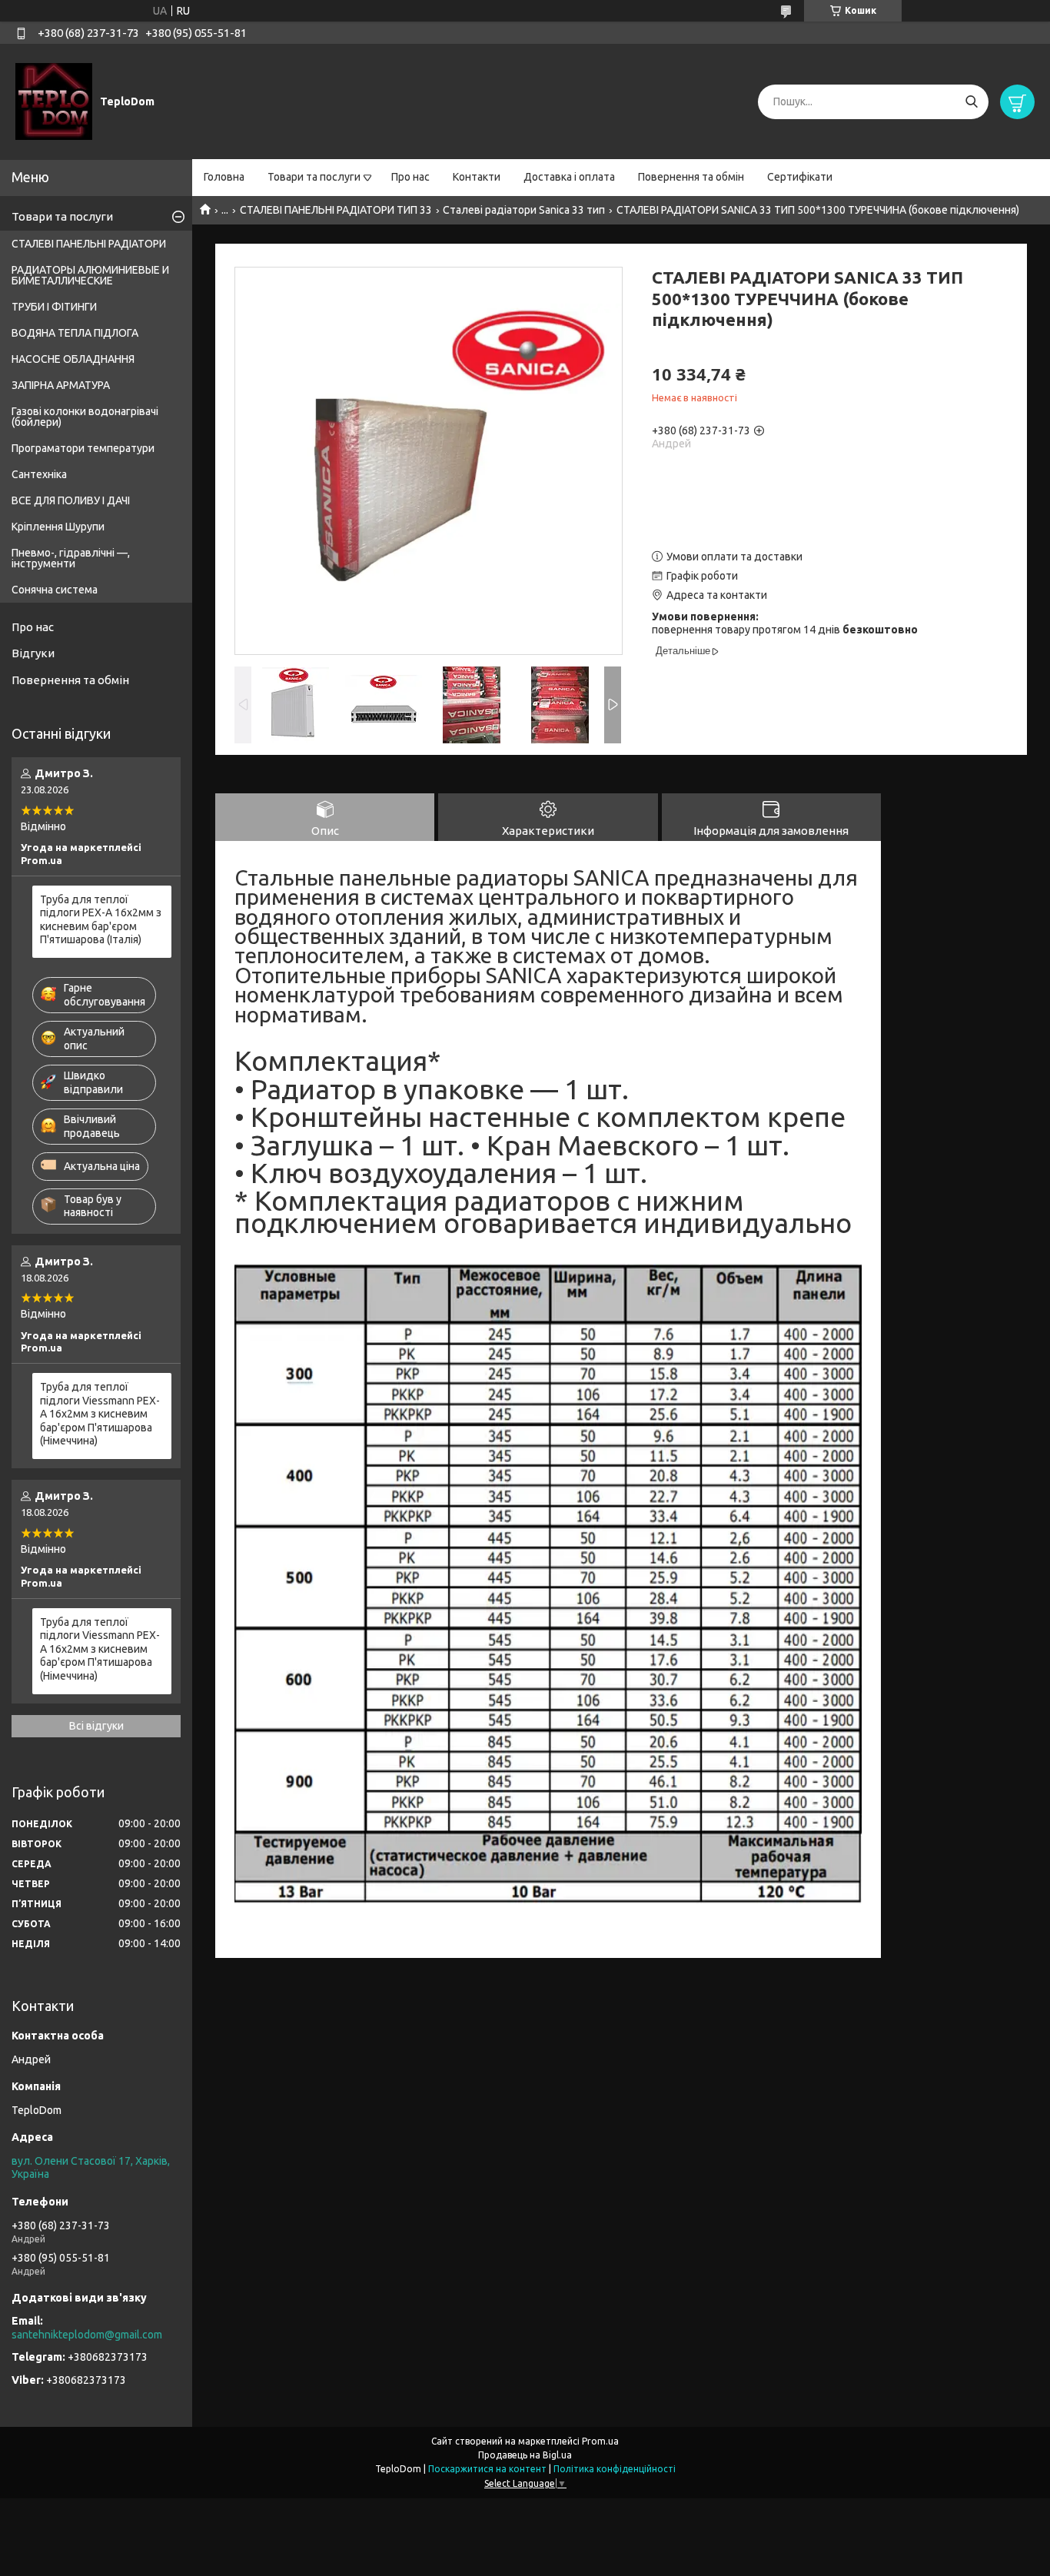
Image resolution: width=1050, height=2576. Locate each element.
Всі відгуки (96, 1726)
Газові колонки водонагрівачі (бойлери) (85, 417)
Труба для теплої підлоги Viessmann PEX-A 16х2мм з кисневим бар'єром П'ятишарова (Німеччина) (100, 1414)
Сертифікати (800, 177)
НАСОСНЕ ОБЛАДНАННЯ (73, 359)
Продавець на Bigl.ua (525, 2455)
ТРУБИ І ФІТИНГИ (54, 307)
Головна (224, 177)
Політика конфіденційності (615, 2469)
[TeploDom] (54, 101)
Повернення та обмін (691, 177)
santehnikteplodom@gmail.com (87, 2335)
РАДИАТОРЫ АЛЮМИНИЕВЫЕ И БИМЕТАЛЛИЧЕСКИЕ (90, 275)
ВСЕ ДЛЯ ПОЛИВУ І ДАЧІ (71, 500)
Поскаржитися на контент (487, 2469)
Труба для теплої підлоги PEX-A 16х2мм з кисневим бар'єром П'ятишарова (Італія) (101, 920)
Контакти (477, 177)
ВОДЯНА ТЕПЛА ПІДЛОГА (75, 333)
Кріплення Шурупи (58, 527)
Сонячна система (55, 590)
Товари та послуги (314, 177)
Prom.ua (600, 2441)
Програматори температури (83, 448)
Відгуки (33, 653)
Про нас (410, 177)
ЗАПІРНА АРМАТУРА (61, 385)
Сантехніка (39, 474)
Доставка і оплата (569, 177)
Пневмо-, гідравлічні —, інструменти (71, 558)
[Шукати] (971, 102)
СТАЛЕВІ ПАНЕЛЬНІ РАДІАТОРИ (89, 244)
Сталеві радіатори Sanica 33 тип (524, 210)
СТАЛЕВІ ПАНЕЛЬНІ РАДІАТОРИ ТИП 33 (336, 210)
